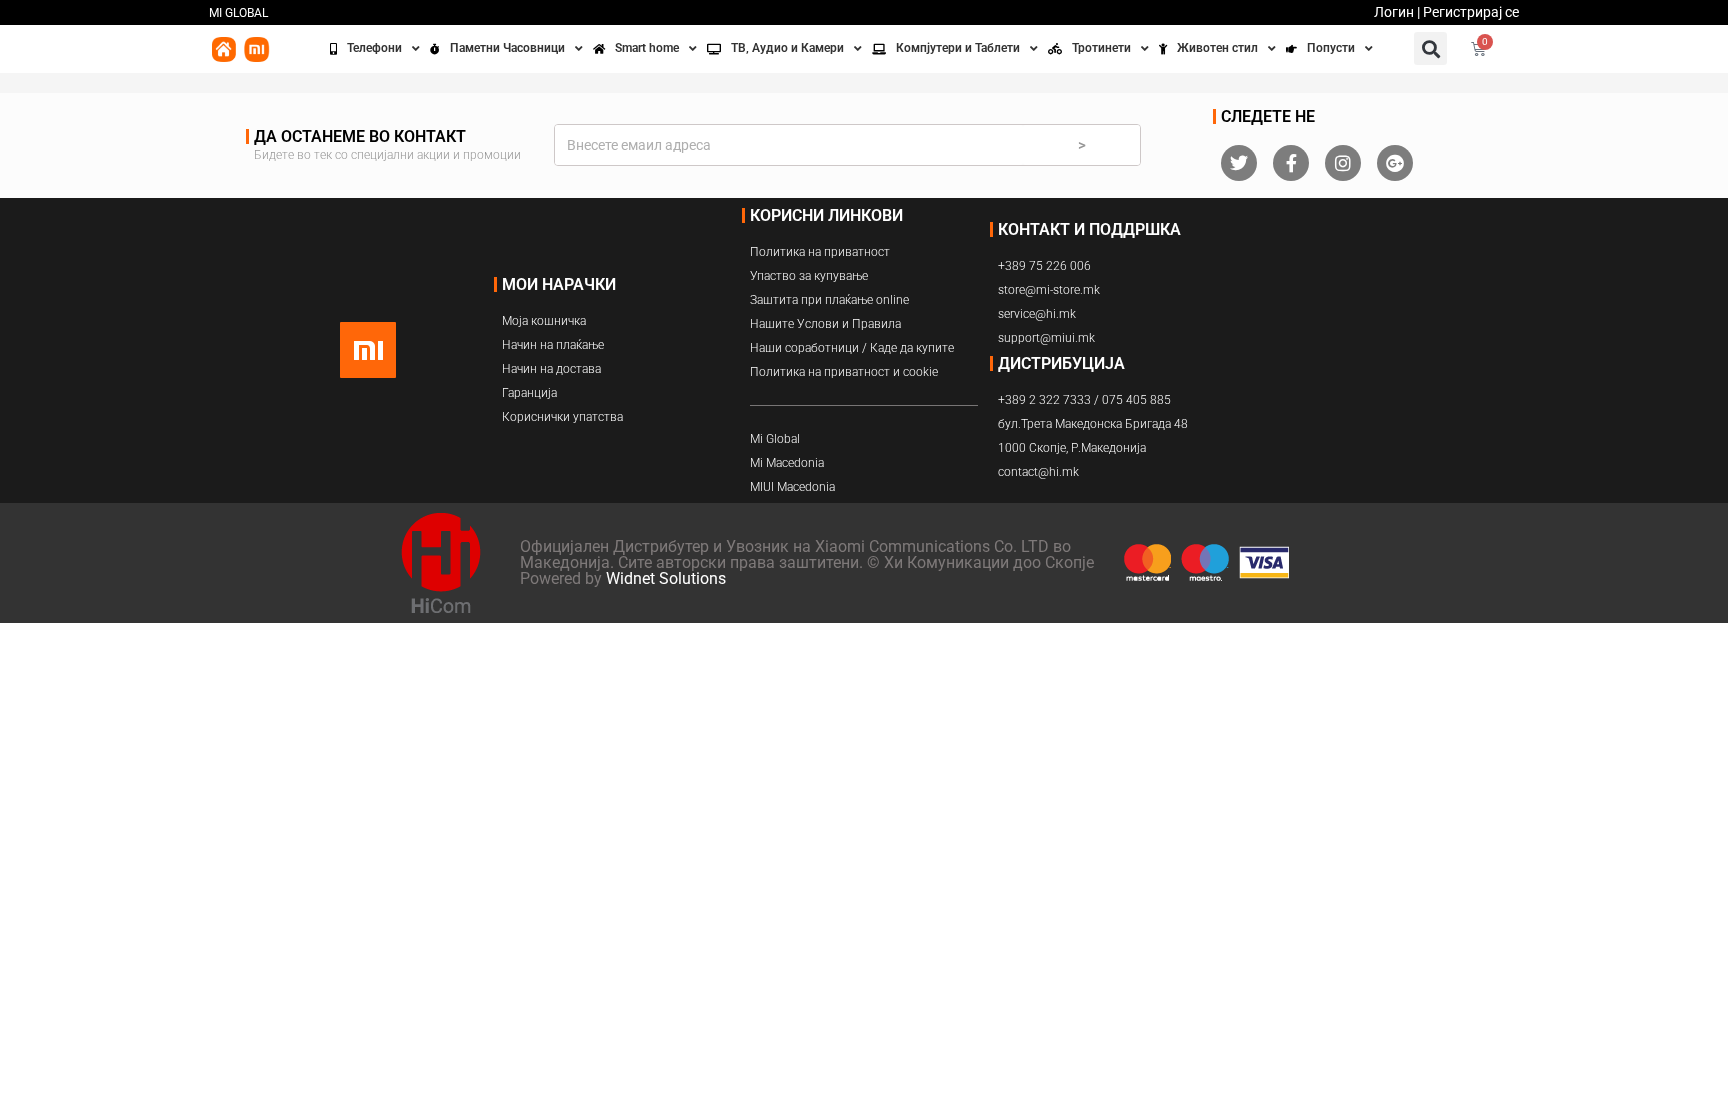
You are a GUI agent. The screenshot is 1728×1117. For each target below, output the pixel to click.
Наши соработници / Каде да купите (852, 348)
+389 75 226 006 (1044, 266)
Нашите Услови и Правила (825, 324)
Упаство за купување (809, 276)
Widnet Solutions (666, 578)
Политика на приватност (820, 252)
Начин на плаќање (553, 345)
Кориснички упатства (562, 417)
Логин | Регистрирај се (1446, 12)
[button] (1430, 48)
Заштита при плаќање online (829, 300)
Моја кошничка (544, 321)
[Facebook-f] (1291, 163)
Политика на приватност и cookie (844, 372)
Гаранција (529, 393)
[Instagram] (1343, 163)
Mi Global (775, 439)
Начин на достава (551, 369)
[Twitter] (1239, 163)
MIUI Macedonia (792, 487)
